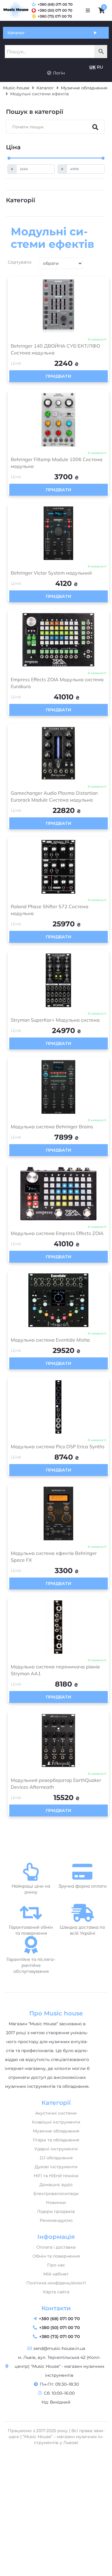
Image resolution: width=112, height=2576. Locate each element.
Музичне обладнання (84, 88)
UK (92, 67)
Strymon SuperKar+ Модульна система (55, 1020)
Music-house (16, 88)
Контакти (56, 2308)
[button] (88, 10)
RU (100, 67)
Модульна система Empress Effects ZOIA (57, 1233)
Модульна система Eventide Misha (50, 1340)
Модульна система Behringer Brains (52, 1127)
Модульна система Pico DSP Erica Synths (58, 1446)
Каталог (45, 88)
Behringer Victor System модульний (51, 573)
